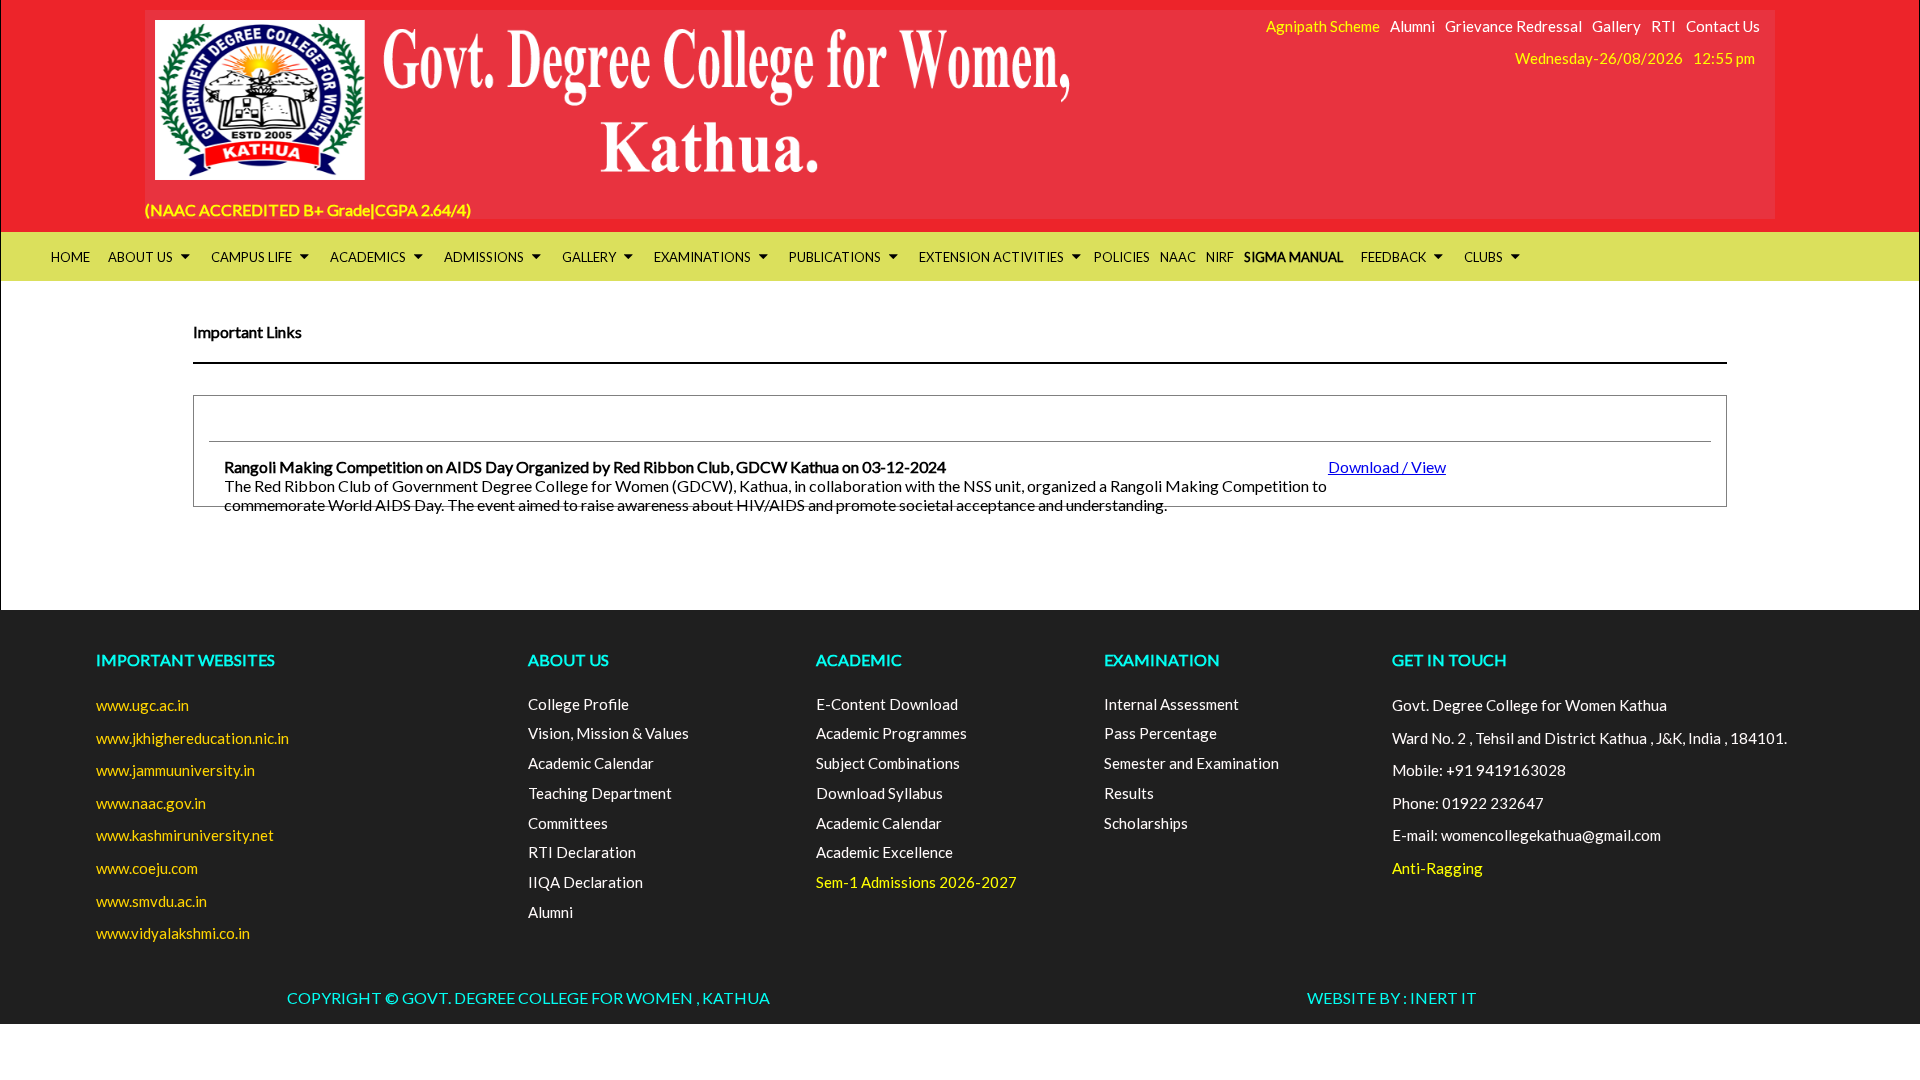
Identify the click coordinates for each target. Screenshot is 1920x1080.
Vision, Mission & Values (608, 733)
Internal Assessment (1171, 704)
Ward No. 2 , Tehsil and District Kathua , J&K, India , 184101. (1589, 738)
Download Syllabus (879, 793)
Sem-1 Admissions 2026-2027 (916, 882)
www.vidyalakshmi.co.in (173, 933)
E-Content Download (887, 704)
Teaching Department (600, 793)
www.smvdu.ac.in (151, 901)
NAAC (1178, 257)
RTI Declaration (582, 852)
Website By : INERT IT (1392, 997)
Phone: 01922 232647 (1468, 803)
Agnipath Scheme (1323, 26)
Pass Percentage (1160, 733)
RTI (1663, 26)
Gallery (1616, 26)
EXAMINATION (1162, 659)
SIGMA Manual (1293, 257)
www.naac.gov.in (151, 803)
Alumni (1412, 26)
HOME (70, 257)
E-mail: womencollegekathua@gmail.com (1526, 835)
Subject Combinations (888, 763)
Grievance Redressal (1513, 26)
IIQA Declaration (585, 882)
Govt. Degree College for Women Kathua (1529, 705)
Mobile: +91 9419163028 (1479, 770)
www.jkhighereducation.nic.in (192, 738)
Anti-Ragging (1437, 868)
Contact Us (1723, 26)
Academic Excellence (884, 852)
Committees (568, 823)
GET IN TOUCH (1449, 659)
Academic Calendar (591, 763)
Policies (1122, 257)
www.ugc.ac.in (142, 705)
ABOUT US (568, 659)
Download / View (1387, 466)
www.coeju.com (147, 868)
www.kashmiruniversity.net (185, 835)
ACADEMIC (859, 659)
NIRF (1220, 257)
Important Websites (185, 659)
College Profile (578, 704)
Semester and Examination (1191, 763)
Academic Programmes (891, 733)
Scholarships (1146, 823)
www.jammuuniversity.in (175, 770)
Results (1129, 793)
